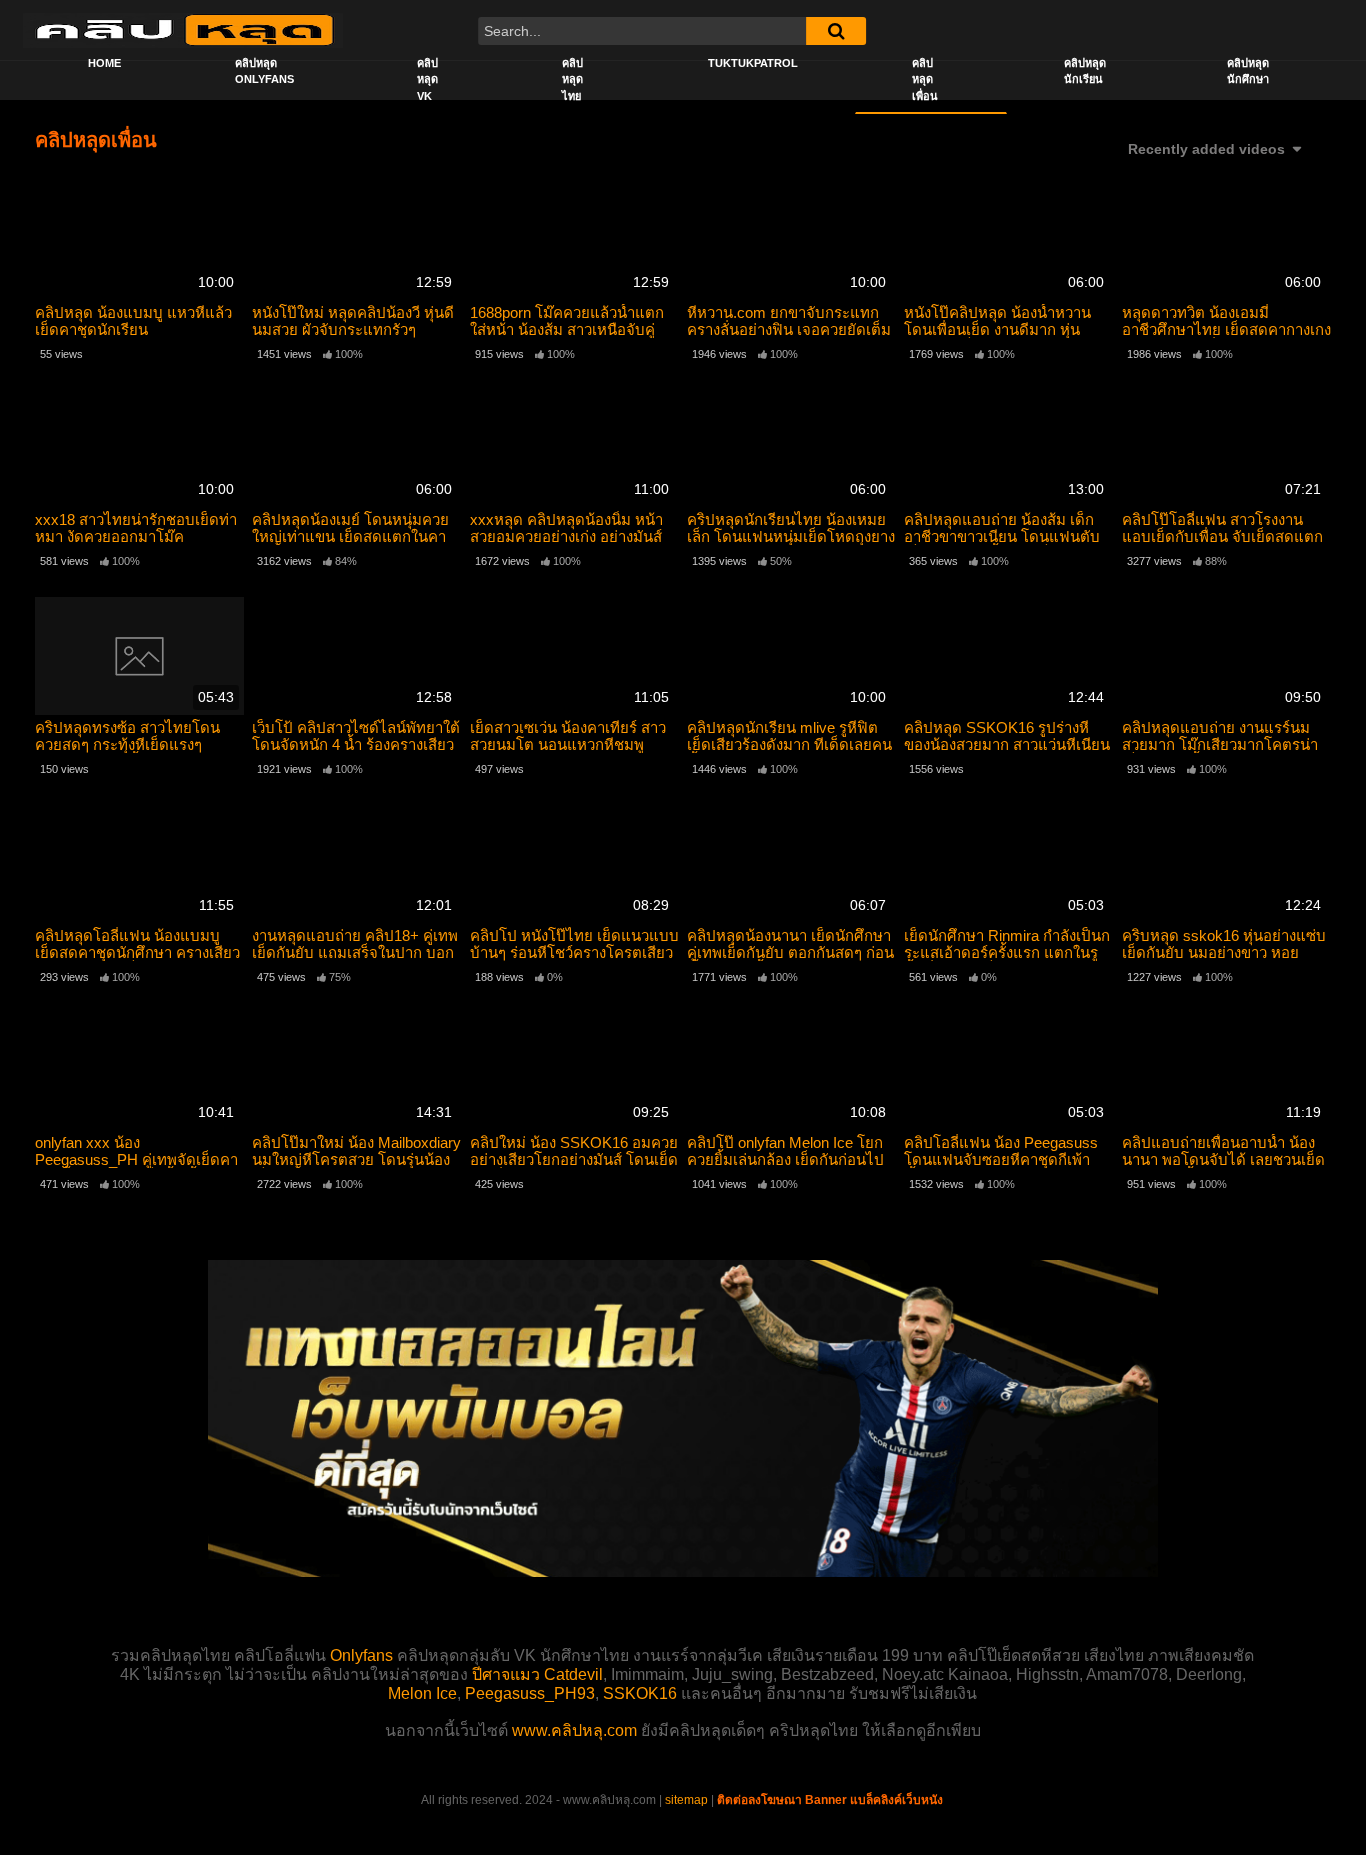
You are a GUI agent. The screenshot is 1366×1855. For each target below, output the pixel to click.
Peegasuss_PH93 (530, 1693)
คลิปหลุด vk (427, 79)
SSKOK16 (640, 1693)
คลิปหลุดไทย (572, 79)
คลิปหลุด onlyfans (264, 71)
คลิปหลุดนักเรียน (1085, 71)
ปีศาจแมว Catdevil (537, 1674)
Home (104, 63)
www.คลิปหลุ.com (574, 1730)
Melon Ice (422, 1693)
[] (836, 31)
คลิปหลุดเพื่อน (925, 79)
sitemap (686, 1800)
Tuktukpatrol (753, 63)
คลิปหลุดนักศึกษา (1248, 71)
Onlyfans (361, 1655)
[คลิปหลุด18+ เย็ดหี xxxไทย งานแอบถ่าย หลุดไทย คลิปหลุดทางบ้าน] (183, 30)
